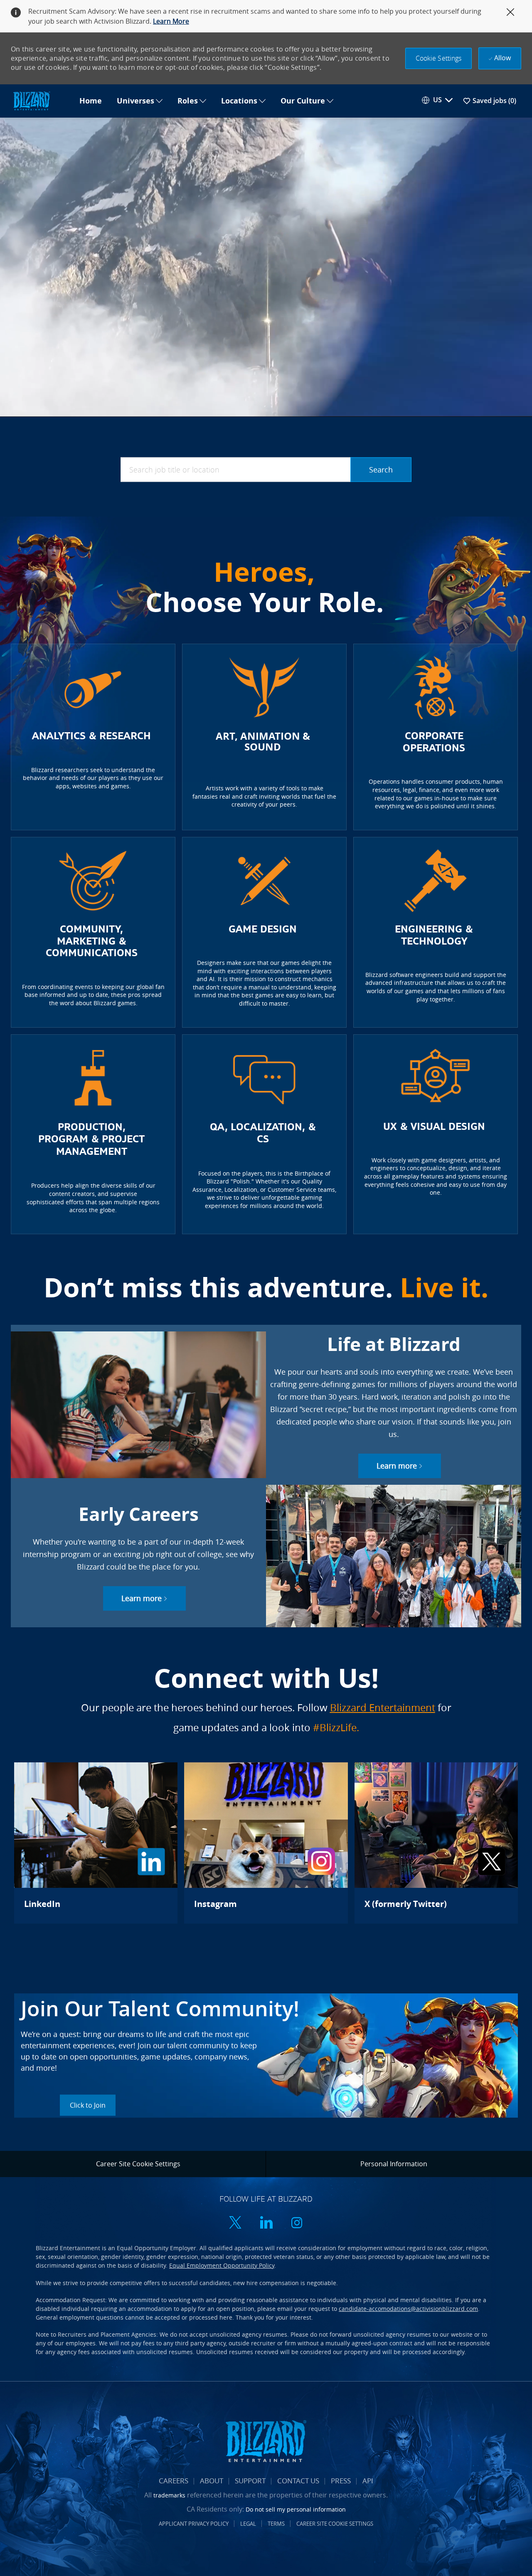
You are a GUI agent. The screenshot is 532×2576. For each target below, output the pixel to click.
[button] (439, 58)
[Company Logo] (41, 101)
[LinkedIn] (96, 1843)
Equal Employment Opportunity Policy (222, 2265)
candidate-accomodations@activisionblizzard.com (408, 2309)
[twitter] (235, 2223)
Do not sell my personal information (296, 2509)
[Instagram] (266, 1843)
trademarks (169, 2495)
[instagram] (297, 2223)
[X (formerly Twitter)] (436, 1843)
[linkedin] (266, 2223)
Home (91, 101)
